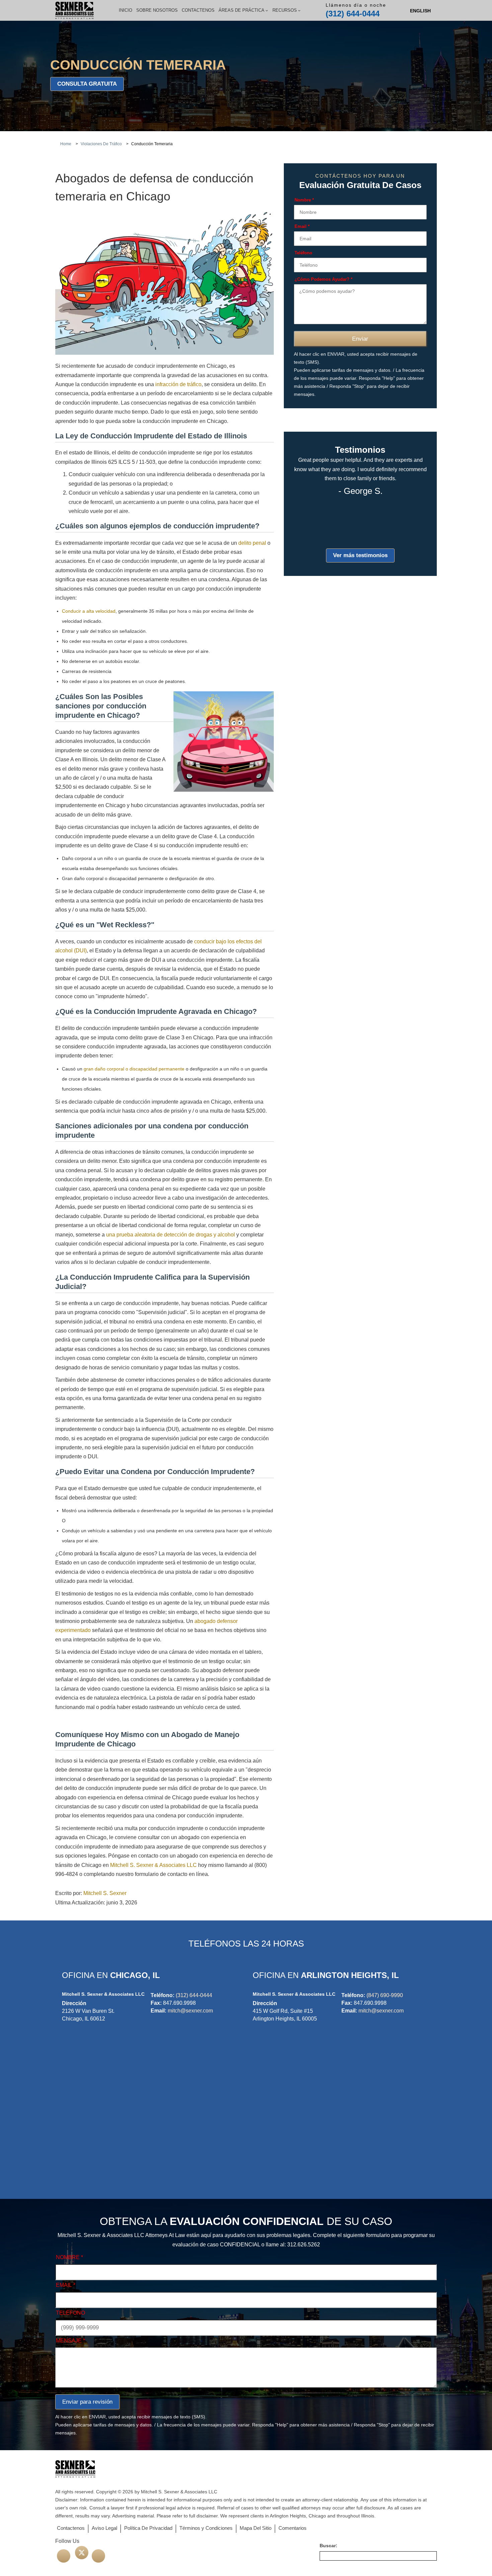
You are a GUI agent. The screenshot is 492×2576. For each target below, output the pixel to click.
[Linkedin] (98, 2556)
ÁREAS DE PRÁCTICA (241, 10)
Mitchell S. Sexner (105, 1893)
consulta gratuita (87, 84)
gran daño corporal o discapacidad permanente (134, 1069)
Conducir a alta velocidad (89, 611)
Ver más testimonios (360, 555)
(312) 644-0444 (353, 14)
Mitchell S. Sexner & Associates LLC (153, 1865)
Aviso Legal (104, 2528)
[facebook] (64, 2556)
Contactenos (198, 10)
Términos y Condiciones (206, 2528)
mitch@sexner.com (190, 2011)
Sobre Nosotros (157, 10)
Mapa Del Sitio (256, 2528)
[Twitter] (82, 2553)
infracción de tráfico (178, 384)
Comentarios (293, 2528)
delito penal (252, 543)
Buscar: (329, 2546)
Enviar (360, 339)
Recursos (285, 10)
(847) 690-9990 (385, 1995)
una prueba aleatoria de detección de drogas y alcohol (171, 1235)
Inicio (126, 10)
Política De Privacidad (148, 2528)
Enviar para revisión (87, 2402)
